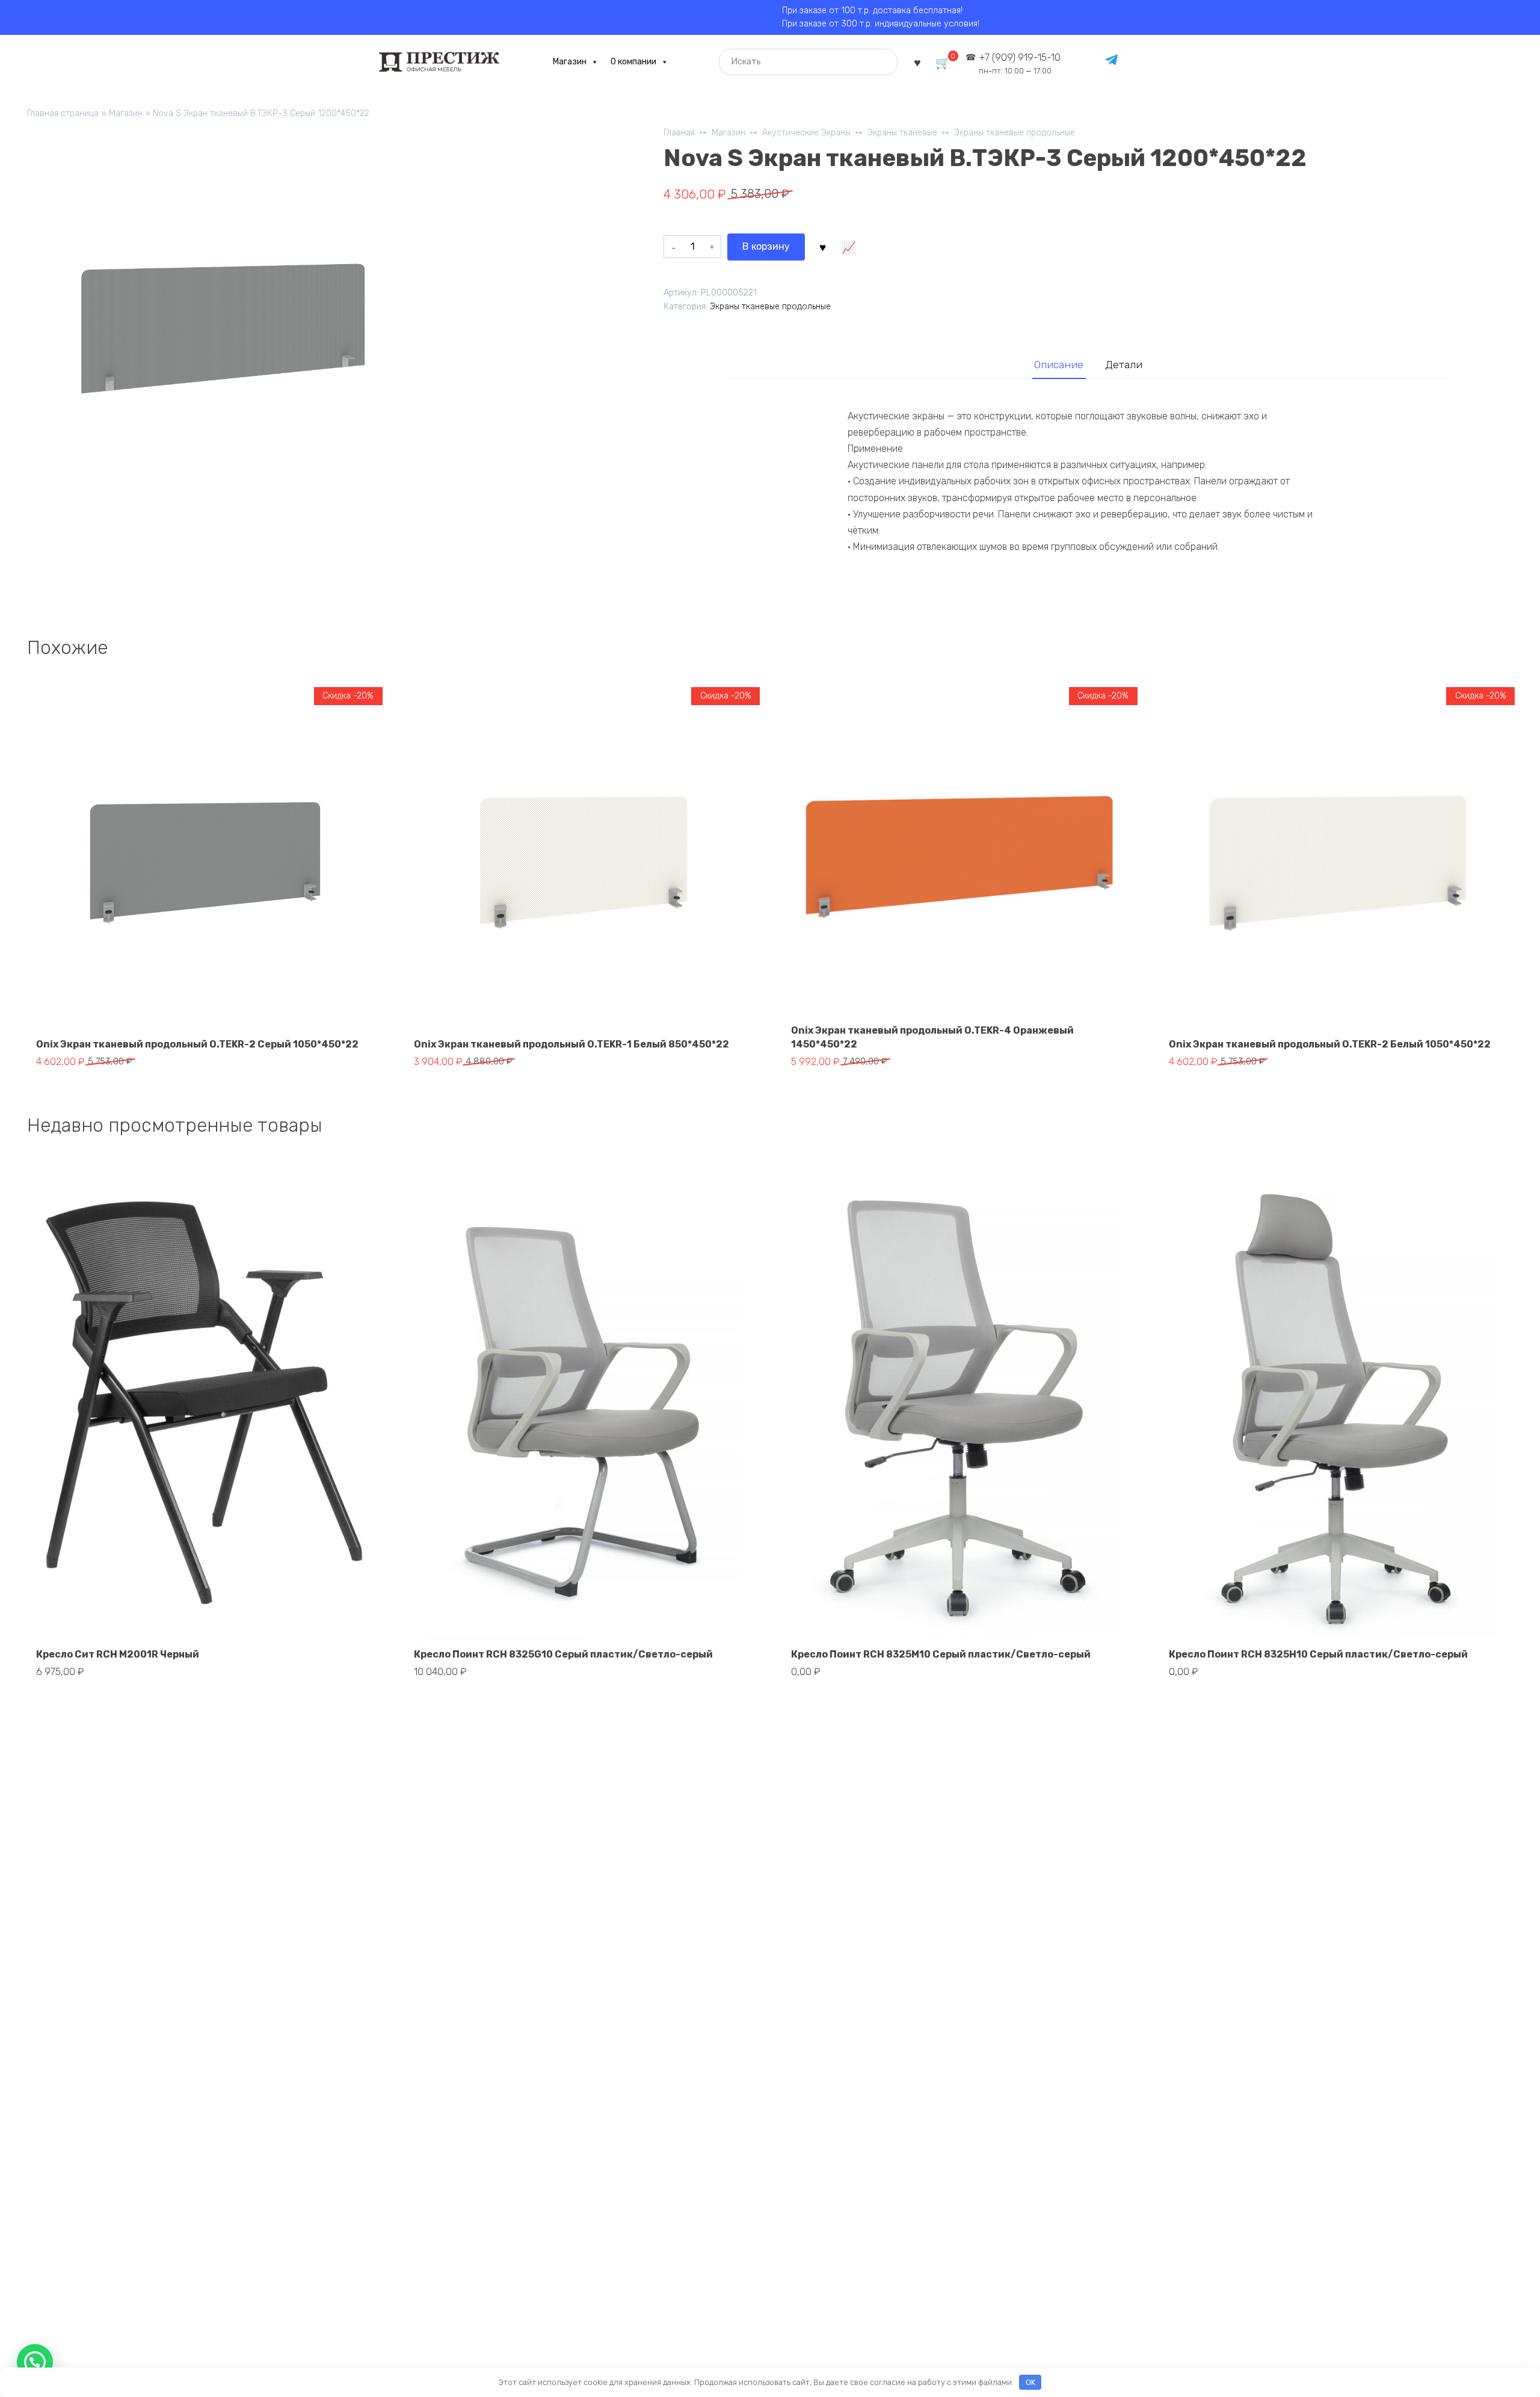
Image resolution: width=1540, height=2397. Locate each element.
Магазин (570, 62)
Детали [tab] (1124, 365)
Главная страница (63, 113)
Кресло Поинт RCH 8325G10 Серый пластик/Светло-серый (563, 1654)
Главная (679, 133)
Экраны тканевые (902, 133)
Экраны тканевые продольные (1015, 133)
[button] (35, 2362)
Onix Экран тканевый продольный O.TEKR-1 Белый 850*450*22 (571, 1044)
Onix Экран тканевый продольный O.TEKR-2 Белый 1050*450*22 (1330, 1044)
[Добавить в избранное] (822, 247)
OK (1030, 2382)
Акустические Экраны (806, 133)
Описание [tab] (1059, 365)
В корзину (766, 246)
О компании (633, 62)
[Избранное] (917, 62)
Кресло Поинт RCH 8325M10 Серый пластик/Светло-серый (941, 1654)
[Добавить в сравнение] (848, 247)
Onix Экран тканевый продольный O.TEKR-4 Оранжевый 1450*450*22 (932, 1037)
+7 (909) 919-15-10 (1020, 63)
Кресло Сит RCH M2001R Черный (118, 1654)
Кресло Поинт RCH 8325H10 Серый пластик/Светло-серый (1318, 1654)
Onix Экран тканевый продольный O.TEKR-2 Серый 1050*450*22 (197, 1044)
